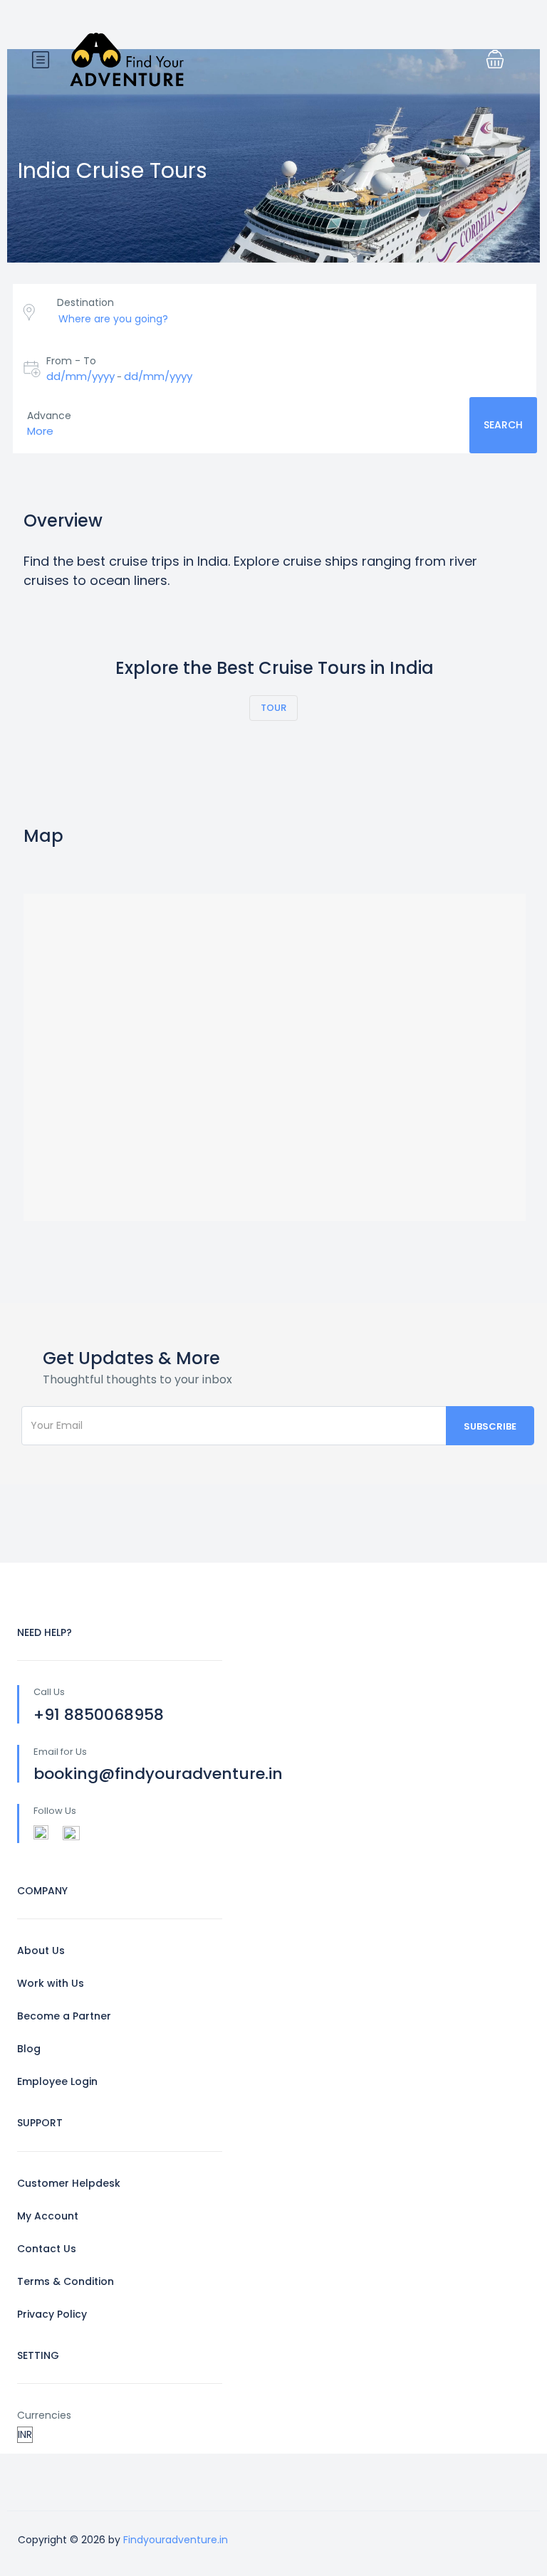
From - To (71, 361)
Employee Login (57, 2081)
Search (503, 425)
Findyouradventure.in (176, 2540)
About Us (41, 1951)
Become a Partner (64, 2016)
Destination (85, 302)
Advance (49, 416)
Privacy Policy (52, 2314)
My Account (48, 2216)
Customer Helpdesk (69, 2183)
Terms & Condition (66, 2281)
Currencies (44, 2415)
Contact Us (47, 2249)
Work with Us (51, 1983)
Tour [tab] (273, 708)
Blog (29, 2049)
